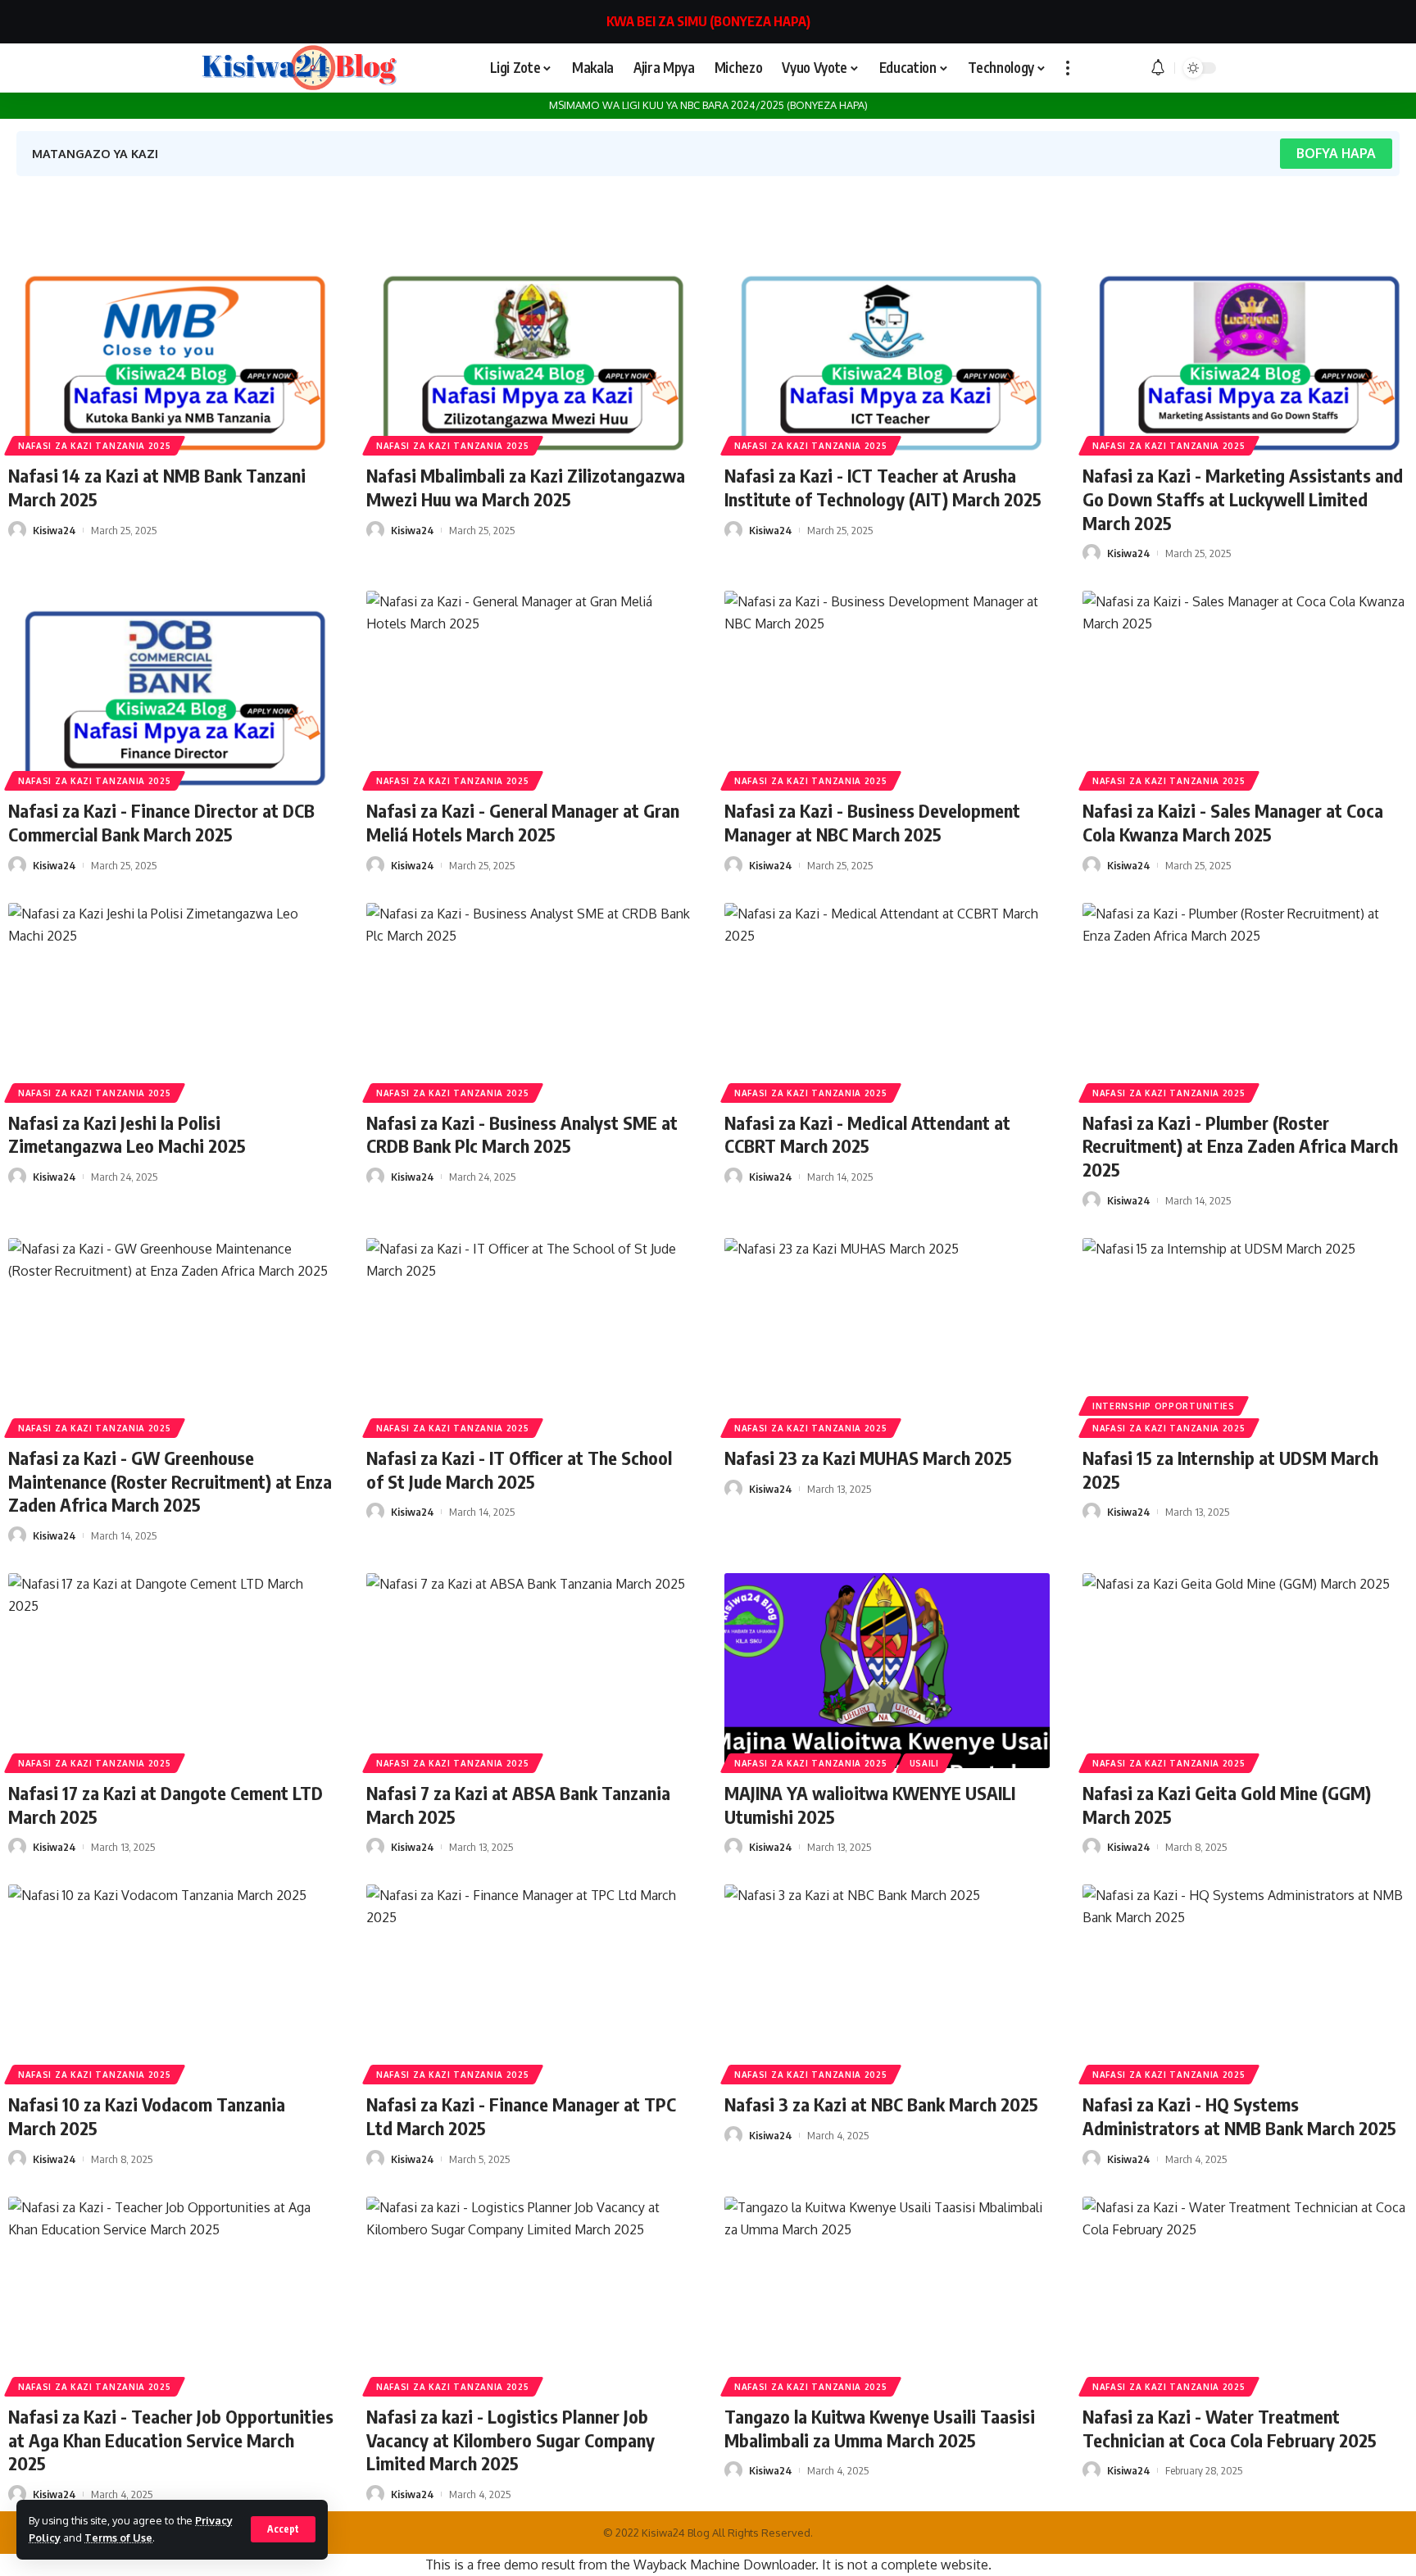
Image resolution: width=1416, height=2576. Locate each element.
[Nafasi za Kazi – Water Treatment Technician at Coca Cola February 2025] (1245, 2294)
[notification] (1158, 68)
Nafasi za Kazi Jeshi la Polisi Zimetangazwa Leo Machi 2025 (127, 1134)
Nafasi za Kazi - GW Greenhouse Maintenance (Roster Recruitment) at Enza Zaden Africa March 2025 (170, 1481)
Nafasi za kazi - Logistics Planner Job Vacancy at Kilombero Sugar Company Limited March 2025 (511, 2440)
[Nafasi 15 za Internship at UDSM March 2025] (1245, 1336)
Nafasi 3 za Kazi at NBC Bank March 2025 (881, 2104)
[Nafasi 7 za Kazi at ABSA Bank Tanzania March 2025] (529, 1671)
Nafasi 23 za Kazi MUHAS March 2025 (868, 1458)
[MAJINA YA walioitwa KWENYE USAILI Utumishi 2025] (887, 1671)
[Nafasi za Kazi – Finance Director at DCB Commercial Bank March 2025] (171, 688)
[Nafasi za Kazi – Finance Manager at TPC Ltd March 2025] (529, 1982)
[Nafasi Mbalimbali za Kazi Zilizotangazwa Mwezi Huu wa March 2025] (529, 353)
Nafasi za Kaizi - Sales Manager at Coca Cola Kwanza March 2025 (1233, 822)
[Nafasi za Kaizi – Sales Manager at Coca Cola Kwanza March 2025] (1245, 688)
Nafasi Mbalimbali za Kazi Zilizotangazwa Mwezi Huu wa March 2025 (526, 487)
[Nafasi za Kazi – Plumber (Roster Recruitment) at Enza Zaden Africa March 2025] (1245, 1000)
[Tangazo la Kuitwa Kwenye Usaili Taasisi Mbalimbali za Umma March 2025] (887, 2294)
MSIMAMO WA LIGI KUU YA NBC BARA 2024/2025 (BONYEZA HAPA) (708, 105)
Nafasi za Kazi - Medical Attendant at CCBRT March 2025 (867, 1134)
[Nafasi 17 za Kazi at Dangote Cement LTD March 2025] (171, 1671)
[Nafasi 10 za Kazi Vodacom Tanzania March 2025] (171, 1982)
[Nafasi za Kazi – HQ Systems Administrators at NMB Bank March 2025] (1245, 1982)
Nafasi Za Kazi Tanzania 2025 (95, 446)
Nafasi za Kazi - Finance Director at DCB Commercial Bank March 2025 (161, 822)
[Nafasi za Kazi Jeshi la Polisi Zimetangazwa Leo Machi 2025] (171, 1000)
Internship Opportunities (1164, 1406)
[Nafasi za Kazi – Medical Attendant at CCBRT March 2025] (887, 1000)
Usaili (924, 1763)
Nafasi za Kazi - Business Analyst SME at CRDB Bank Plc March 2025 (522, 1134)
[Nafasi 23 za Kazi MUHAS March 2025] (887, 1336)
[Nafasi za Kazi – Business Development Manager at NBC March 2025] (887, 688)
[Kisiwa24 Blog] (298, 68)
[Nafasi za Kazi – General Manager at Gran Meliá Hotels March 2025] (529, 688)
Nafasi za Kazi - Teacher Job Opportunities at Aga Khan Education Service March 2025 (171, 2440)
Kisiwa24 (54, 530)
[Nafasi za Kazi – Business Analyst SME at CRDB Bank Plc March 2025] (529, 1000)
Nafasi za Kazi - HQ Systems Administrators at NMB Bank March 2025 (1239, 2116)
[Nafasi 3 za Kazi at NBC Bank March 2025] (887, 1982)
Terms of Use (118, 2537)
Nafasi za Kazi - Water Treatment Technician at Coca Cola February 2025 (1230, 2428)
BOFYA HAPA (1336, 153)
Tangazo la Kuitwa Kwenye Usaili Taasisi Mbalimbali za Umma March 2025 (880, 2428)
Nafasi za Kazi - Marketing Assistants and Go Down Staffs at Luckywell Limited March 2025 (1243, 499)
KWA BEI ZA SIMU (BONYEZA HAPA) (708, 21)
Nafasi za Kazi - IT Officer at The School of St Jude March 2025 (519, 1469)
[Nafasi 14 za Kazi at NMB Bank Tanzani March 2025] (171, 353)
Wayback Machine (687, 2565)
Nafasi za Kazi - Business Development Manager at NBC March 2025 (872, 822)
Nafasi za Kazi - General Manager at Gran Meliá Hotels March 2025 (523, 822)
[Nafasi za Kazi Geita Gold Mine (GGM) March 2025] (1245, 1671)
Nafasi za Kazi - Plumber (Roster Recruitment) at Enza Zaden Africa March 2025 (1240, 1146)
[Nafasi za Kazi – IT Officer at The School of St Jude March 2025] (529, 1336)
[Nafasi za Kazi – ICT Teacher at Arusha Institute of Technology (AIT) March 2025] (887, 353)
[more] (1068, 68)
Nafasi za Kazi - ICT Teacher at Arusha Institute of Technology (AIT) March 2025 (883, 487)
